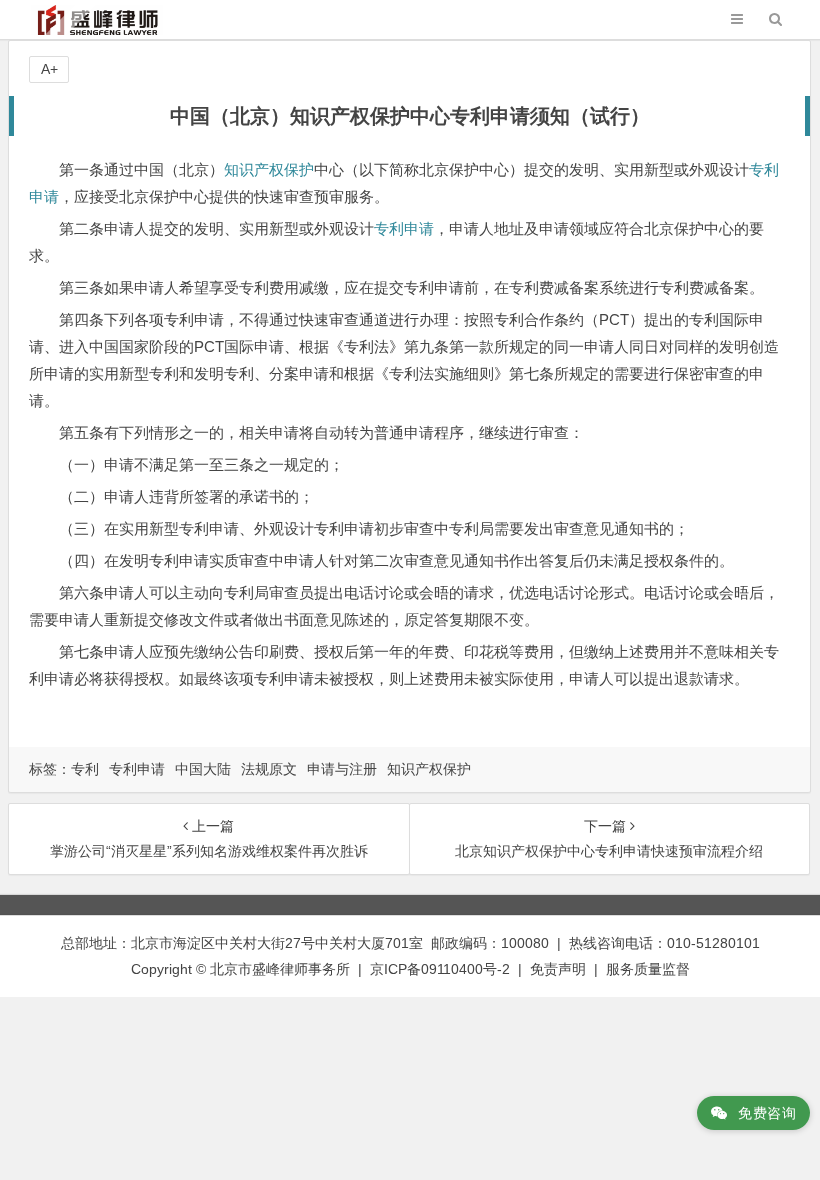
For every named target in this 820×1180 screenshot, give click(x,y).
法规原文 (269, 769)
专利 (85, 769)
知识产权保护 (269, 169)
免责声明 (558, 969)
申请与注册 (342, 769)
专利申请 (404, 228)
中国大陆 (203, 769)
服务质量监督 (648, 969)
